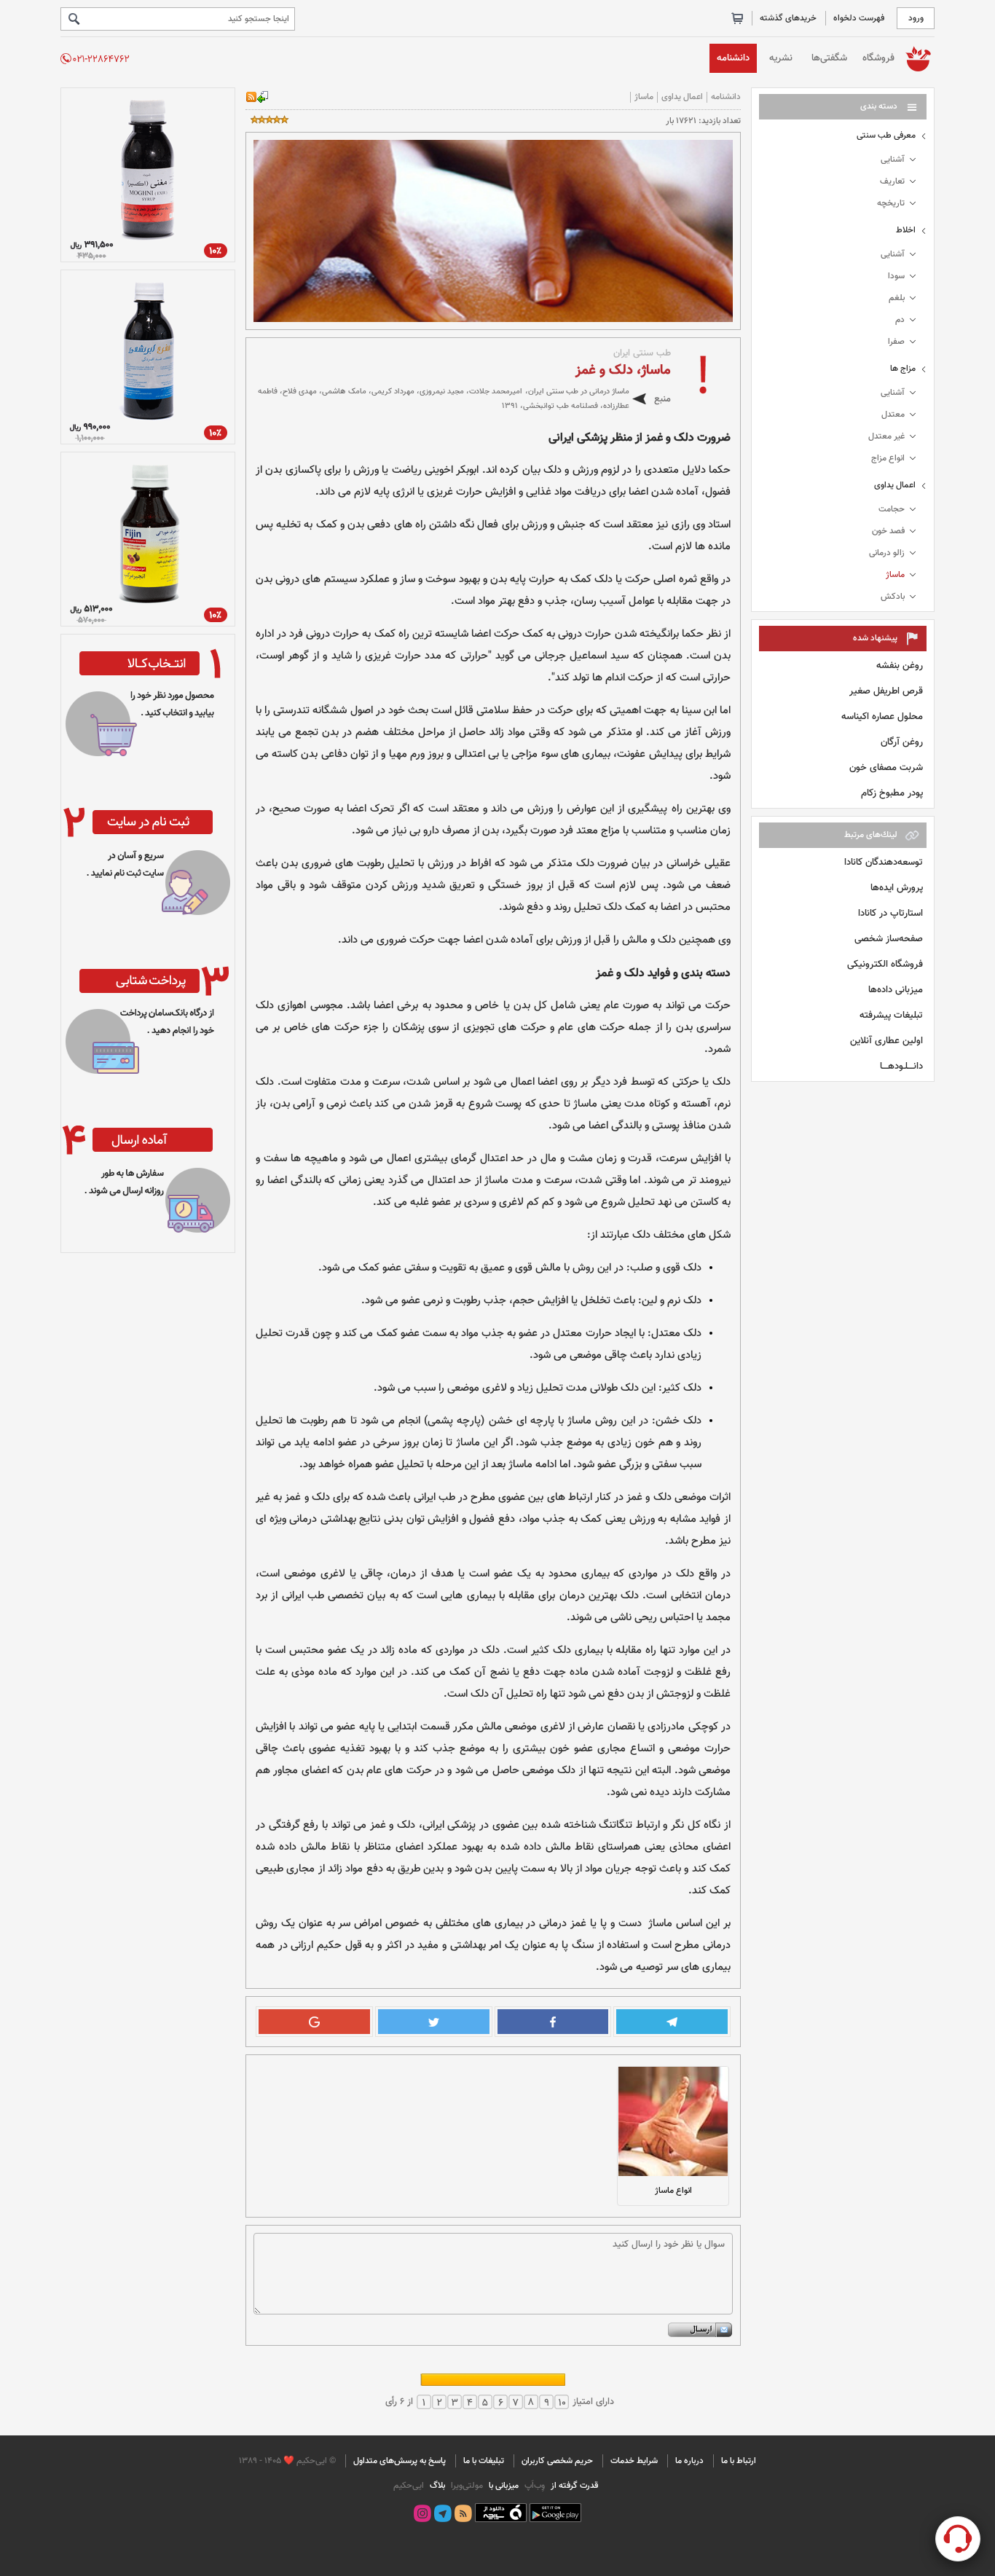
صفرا (896, 342)
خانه (918, 58)
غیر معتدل (886, 436)
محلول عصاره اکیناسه (882, 716)
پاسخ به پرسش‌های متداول (400, 2461)
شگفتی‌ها (829, 58)
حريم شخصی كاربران (557, 2461)
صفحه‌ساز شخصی (889, 939)
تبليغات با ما (484, 2461)
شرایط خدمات (634, 2461)
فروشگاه (878, 58)
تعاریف (892, 181)
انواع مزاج (888, 458)
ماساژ (895, 575)
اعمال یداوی (895, 485)
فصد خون (888, 531)
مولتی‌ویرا (466, 2486)
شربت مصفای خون (886, 767)
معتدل (893, 415)
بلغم (897, 298)
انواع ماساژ (673, 2191)
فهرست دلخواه (859, 18)
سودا (896, 276)
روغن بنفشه (900, 665)
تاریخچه (891, 203)
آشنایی (893, 160)
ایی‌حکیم (409, 2486)
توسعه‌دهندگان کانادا (884, 862)
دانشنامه (733, 58)
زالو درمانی (887, 553)
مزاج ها (903, 369)
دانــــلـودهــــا (901, 1066)
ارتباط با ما (739, 2461)
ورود (916, 18)
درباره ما (689, 2461)
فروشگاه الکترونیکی (885, 964)
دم (900, 320)
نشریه (781, 58)
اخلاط (906, 230)
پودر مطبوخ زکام (892, 793)
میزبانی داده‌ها (896, 990)
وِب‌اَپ (534, 2486)
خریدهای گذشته (788, 18)
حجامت (892, 509)
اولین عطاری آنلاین (886, 1041)
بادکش (893, 597)
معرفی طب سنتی (886, 136)
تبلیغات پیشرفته (891, 1015)
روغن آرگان (902, 742)
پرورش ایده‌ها (897, 888)
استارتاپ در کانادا (890, 913)
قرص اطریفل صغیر (886, 691)
